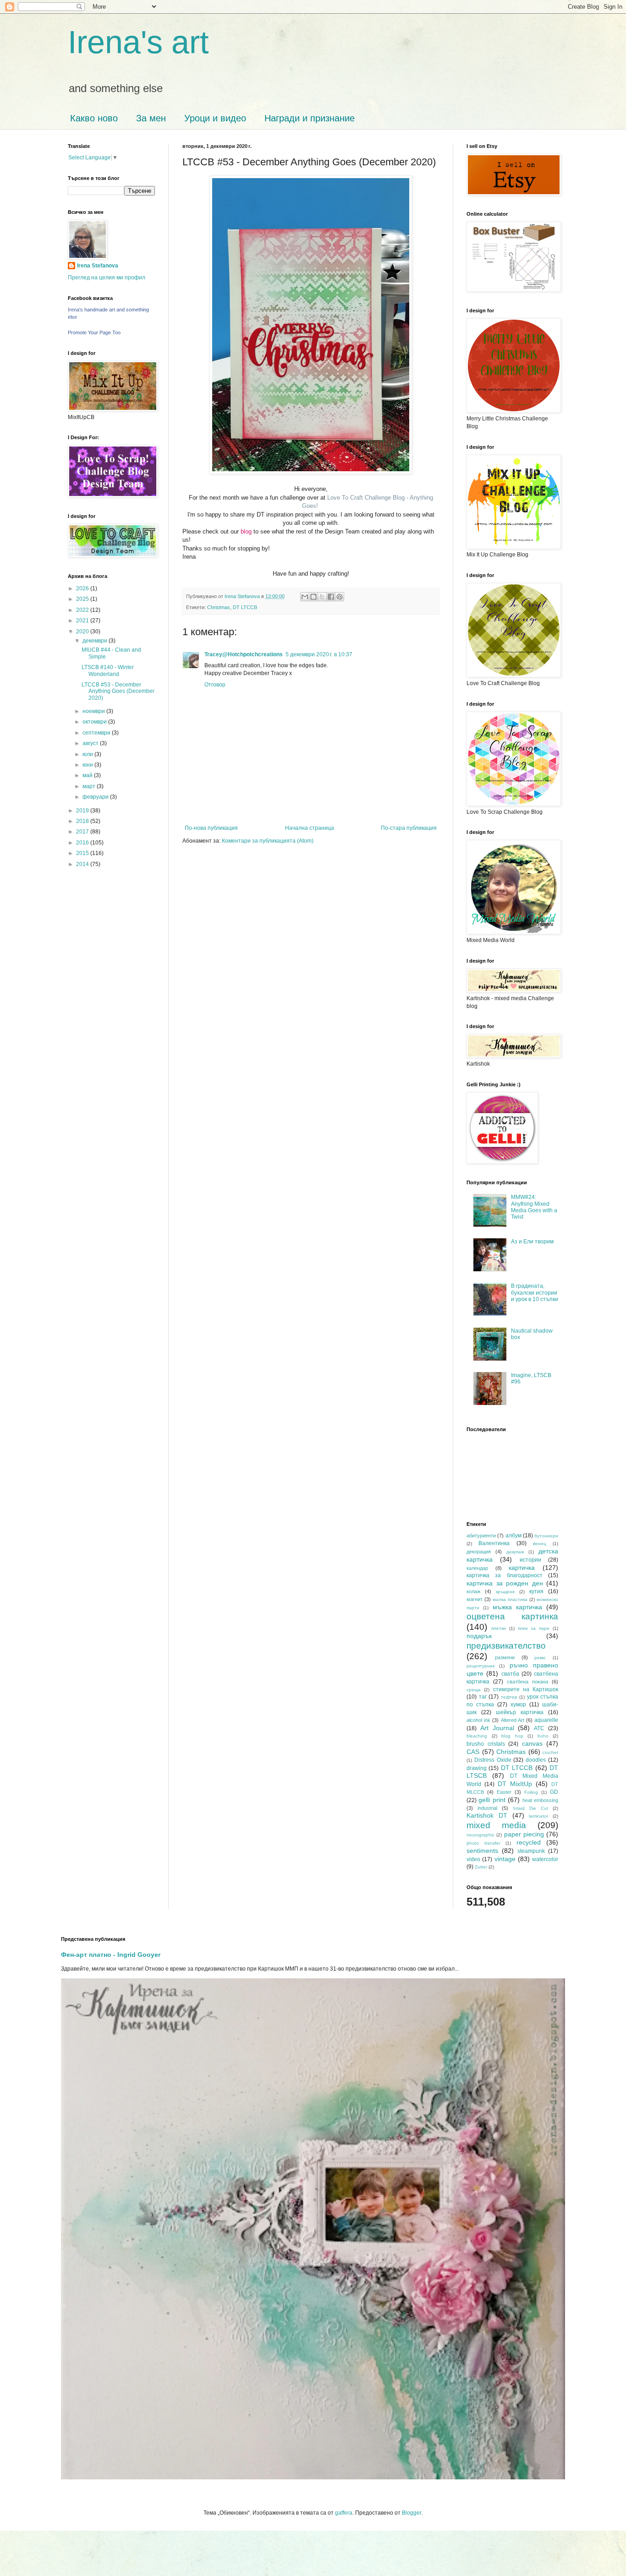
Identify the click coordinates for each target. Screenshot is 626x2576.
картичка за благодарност (505, 1575)
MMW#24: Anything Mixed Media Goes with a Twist (534, 1207)
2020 (83, 632)
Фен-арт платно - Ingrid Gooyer (111, 1955)
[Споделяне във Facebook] (331, 597)
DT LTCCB (245, 607)
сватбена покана (527, 1682)
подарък (479, 1636)
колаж (473, 1591)
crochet (550, 1752)
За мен (151, 118)
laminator (538, 1816)
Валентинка (494, 1543)
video (473, 1859)
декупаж (515, 1552)
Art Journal (497, 1728)
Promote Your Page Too (94, 332)
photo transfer (483, 1843)
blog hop (512, 1736)
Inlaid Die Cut (531, 1808)
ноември (94, 711)
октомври (95, 722)
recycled (529, 1842)
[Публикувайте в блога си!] (313, 597)
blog (246, 531)
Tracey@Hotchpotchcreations (244, 654)
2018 (83, 821)
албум (513, 1536)
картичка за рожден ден (505, 1583)
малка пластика (510, 1599)
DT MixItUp (515, 1784)
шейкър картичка (520, 1712)
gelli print (492, 1800)
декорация (479, 1552)
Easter (504, 1792)
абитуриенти (481, 1536)
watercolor (545, 1859)
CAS (473, 1752)
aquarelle (546, 1720)
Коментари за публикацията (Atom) (268, 841)
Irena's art (138, 42)
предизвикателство (506, 1646)
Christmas (219, 607)
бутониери (546, 1536)
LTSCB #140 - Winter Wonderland (108, 670)
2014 (83, 864)
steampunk (531, 1851)
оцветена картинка (512, 1616)
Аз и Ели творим (532, 1242)
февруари (96, 797)
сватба (510, 1674)
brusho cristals (486, 1744)
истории (530, 1560)
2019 (83, 811)
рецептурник (480, 1666)
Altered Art (513, 1720)
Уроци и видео (215, 118)
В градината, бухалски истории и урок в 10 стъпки (535, 1293)
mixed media (496, 1825)
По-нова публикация (211, 828)
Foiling (531, 1792)
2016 (83, 843)
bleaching (477, 1736)
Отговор (215, 685)
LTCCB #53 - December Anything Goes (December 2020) (118, 691)
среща (474, 1690)
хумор (518, 1705)
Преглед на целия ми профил (107, 278)
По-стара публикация (409, 828)
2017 (83, 832)
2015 (83, 853)
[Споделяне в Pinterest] (340, 597)
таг (483, 1697)
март (90, 786)
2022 (83, 610)
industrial (487, 1808)
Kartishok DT (487, 1815)
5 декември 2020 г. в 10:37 (319, 654)
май (88, 775)
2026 (83, 588)
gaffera (344, 2513)
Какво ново (94, 118)
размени (505, 1657)
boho (543, 1736)
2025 (83, 599)
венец (540, 1544)
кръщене (505, 1592)
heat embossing (540, 1800)
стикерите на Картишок (526, 1689)
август (91, 743)
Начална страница (310, 828)
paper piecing (524, 1834)
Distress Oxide (493, 1760)
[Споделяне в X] (322, 597)
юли (88, 754)
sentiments (482, 1851)
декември (96, 641)
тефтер (509, 1697)
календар (477, 1568)
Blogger (412, 2513)
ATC (539, 1728)
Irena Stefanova (98, 266)
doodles (536, 1760)
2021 (83, 621)
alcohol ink (478, 1720)
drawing (477, 1768)
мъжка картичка (517, 1607)
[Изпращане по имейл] (305, 597)
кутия (536, 1591)
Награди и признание (310, 118)
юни (88, 765)
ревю (540, 1658)
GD (554, 1792)
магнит (475, 1599)
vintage (505, 1859)
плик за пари (534, 1628)
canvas (532, 1743)
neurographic (480, 1835)
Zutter (481, 1867)
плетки (499, 1628)
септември (97, 733)
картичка (522, 1568)
